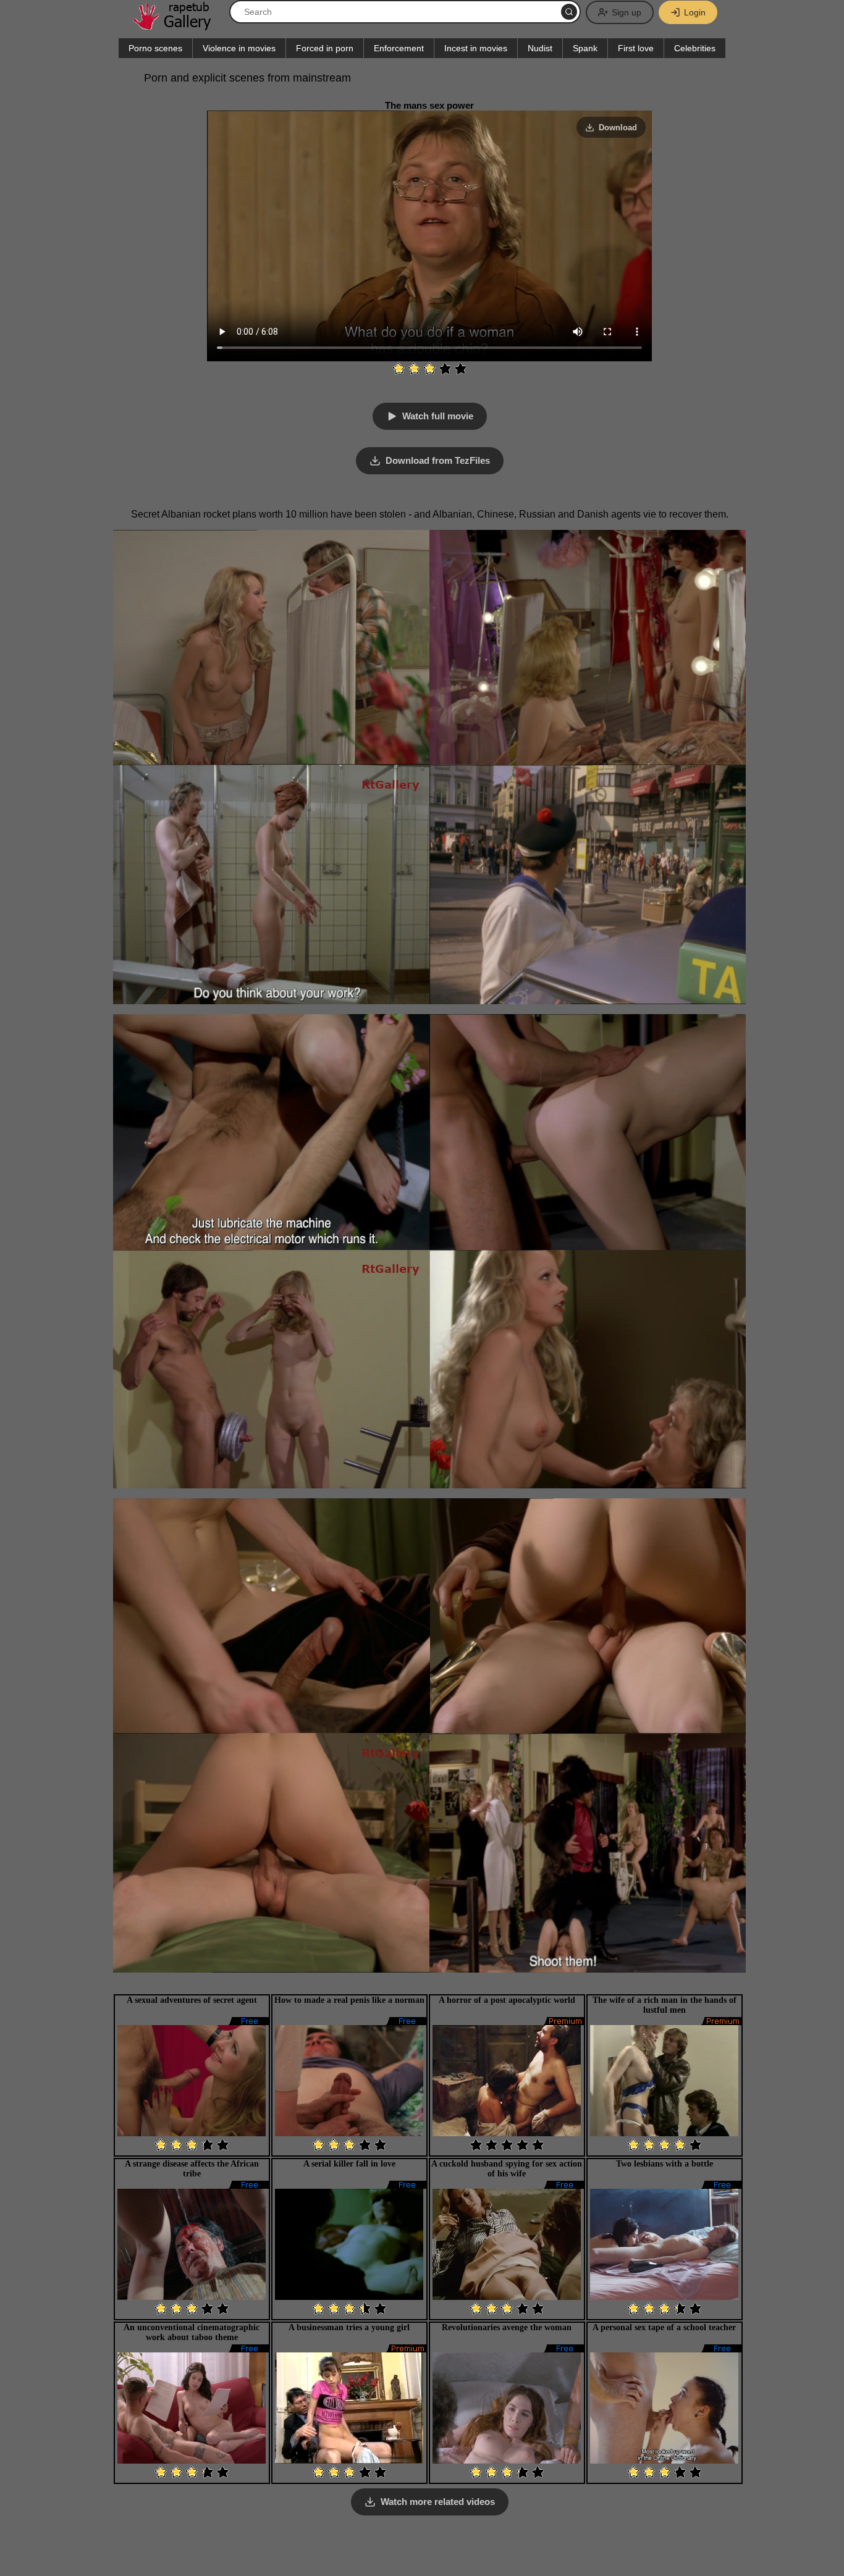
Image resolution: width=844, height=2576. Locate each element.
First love (636, 48)
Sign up (627, 12)
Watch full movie (438, 416)
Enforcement (399, 48)
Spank (585, 48)
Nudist (540, 48)
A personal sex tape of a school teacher (664, 2327)
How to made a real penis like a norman (349, 2000)
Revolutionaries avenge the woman (507, 2327)
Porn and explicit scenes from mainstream (247, 78)
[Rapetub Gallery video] (178, 26)
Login (695, 12)
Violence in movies (239, 48)
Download (618, 128)
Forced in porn (325, 48)
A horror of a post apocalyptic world (507, 2000)
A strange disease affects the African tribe (192, 2169)
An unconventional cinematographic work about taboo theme (192, 2332)
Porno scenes (155, 48)
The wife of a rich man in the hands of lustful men (665, 2005)
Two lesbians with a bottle (665, 2164)
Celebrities (695, 48)
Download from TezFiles (438, 460)
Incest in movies (476, 48)
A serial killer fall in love (349, 2164)
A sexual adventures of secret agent (192, 2000)
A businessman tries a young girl (349, 2327)
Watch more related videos (438, 2502)
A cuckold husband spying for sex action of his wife (507, 2169)
